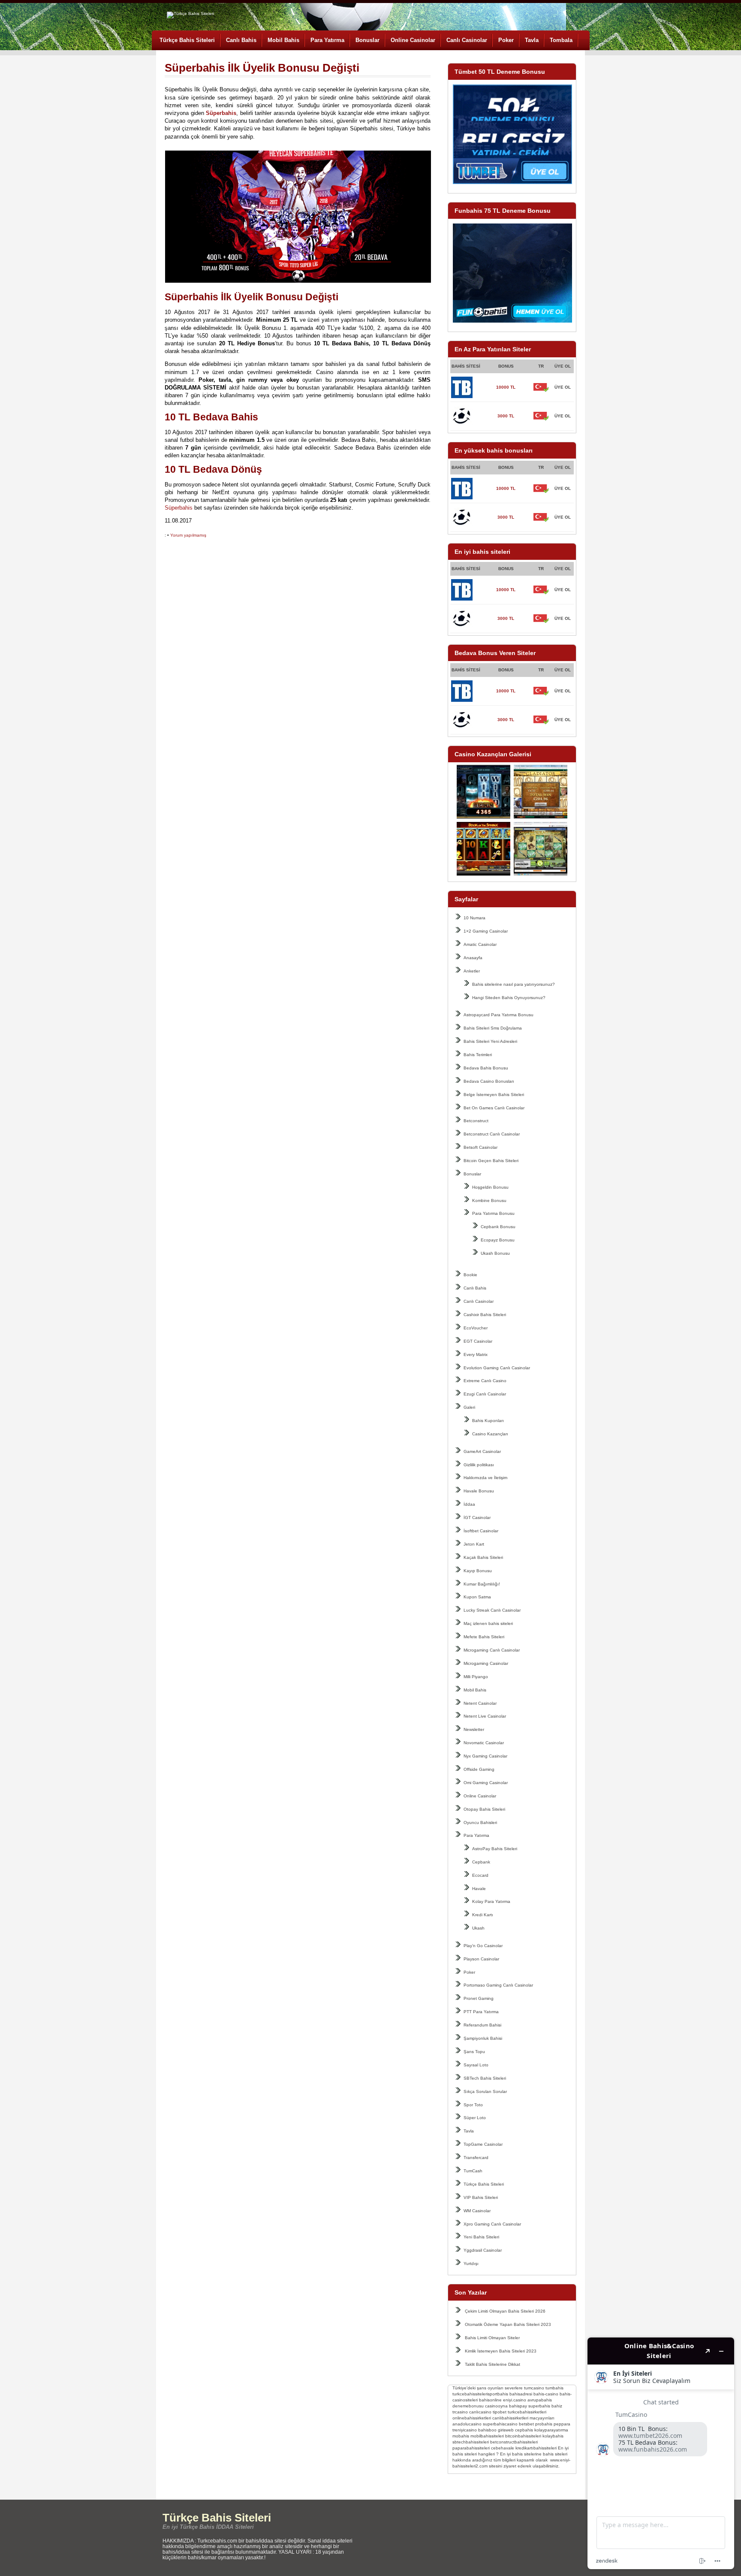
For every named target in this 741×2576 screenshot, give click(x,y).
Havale (479, 1889)
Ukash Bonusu (495, 1253)
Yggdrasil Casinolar (483, 2250)
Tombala (561, 40)
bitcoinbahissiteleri (523, 2436)
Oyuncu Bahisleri (480, 1823)
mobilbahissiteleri (487, 2436)
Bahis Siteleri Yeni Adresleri (490, 1041)
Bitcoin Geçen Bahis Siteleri (491, 1161)
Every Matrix (476, 1354)
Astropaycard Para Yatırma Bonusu (499, 1015)
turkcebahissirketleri (527, 2412)
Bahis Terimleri (478, 1055)
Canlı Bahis (241, 40)
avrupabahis (540, 2400)
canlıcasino (480, 2412)
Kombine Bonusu (489, 1200)
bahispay (518, 2406)
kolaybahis (553, 2436)
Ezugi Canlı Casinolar (485, 1394)
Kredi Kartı (483, 1915)
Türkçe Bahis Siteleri (187, 40)
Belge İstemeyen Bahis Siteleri (494, 1095)
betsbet (526, 2424)
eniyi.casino (515, 2400)
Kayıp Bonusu (478, 1571)
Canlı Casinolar (467, 40)
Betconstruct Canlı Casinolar (492, 1134)
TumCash (473, 2171)
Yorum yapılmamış (188, 535)
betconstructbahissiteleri (514, 2442)
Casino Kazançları (490, 1434)
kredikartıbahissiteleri (536, 2448)
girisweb (506, 2430)
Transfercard (476, 2158)
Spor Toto (473, 2105)
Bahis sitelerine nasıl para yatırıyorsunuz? (514, 984)
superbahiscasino (500, 2424)
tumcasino (534, 2388)
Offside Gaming (479, 1769)
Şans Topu (474, 2052)
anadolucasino (467, 2424)
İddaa (469, 1504)
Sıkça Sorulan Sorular (485, 2091)
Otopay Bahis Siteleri (484, 1809)
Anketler (472, 971)
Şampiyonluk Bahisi (483, 2038)
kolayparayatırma (551, 2430)
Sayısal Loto (476, 2065)
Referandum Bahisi (482, 2025)
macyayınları (542, 2418)
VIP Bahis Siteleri (481, 2197)
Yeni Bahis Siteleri (481, 2237)
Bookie (470, 1275)
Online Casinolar (413, 40)
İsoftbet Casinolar (481, 1531)
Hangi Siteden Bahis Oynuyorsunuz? (509, 998)
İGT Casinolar (477, 1518)
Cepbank (481, 1862)
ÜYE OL (563, 387)
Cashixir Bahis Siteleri (485, 1315)
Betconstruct (476, 1121)
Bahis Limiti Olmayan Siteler (492, 2338)
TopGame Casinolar (483, 2144)
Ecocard (480, 1875)
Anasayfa (473, 958)
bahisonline (490, 2400)
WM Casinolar (477, 2211)
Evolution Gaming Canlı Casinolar (497, 1368)
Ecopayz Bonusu (498, 1240)
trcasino (460, 2412)
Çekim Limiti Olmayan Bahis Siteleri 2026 (505, 2311)
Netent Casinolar (480, 1703)
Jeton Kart (474, 1544)
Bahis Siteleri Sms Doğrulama (493, 1028)
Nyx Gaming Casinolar (485, 1756)
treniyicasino (465, 2430)
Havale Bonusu (479, 1491)
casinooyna (496, 2406)
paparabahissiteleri (471, 2448)
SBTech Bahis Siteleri (485, 2078)
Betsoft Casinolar (480, 1147)
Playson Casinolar (481, 1959)
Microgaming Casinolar (486, 1663)
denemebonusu (468, 2406)
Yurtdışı (471, 2263)
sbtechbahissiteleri (471, 2442)
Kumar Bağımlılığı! (482, 1584)
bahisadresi (521, 2394)
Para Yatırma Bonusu (493, 1213)
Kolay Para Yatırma (491, 1901)
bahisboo (487, 2430)
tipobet (500, 2412)
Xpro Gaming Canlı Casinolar (492, 2224)
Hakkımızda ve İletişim (485, 1478)
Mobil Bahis (283, 40)
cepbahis (524, 2430)
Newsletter (474, 1729)
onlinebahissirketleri (472, 2418)
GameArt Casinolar (482, 1451)
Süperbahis (179, 508)
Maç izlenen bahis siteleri (488, 1623)
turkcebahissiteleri (470, 2394)
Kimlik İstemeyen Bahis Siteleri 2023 (501, 2351)
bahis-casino (546, 2394)
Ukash (478, 1928)
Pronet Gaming (479, 1998)
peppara (562, 2424)
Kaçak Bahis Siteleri (483, 1557)
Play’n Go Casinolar (483, 1946)
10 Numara (474, 918)
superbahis (539, 2406)
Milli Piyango (476, 1677)
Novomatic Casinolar (484, 1743)
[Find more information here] (661, 2453)
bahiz (557, 2406)
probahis (544, 2424)
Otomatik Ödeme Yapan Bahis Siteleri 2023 (508, 2324)
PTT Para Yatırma (481, 2012)
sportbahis (498, 2394)
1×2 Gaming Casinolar (486, 931)
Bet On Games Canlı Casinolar (494, 1108)
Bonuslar (367, 40)
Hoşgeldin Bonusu (490, 1187)
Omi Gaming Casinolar (486, 1783)
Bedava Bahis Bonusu (486, 1068)
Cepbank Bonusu (498, 1227)
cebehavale (503, 2448)
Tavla (532, 40)
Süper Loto (475, 2118)
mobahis (461, 2436)
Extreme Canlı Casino (485, 1381)
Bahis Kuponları (488, 1421)
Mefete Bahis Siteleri (484, 1637)
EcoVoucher (476, 1328)
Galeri (469, 1407)
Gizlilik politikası (479, 1465)
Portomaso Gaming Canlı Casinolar (498, 1985)
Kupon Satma (477, 1597)
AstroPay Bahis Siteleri (495, 1849)
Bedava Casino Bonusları (489, 1081)
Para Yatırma (327, 40)
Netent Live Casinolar (485, 1716)
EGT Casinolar (478, 1341)
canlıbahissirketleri (510, 2418)
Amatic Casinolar (480, 944)
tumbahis (554, 2388)
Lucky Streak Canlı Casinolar (492, 1610)
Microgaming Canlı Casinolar (492, 1650)
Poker (506, 40)
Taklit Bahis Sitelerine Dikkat (492, 2364)
